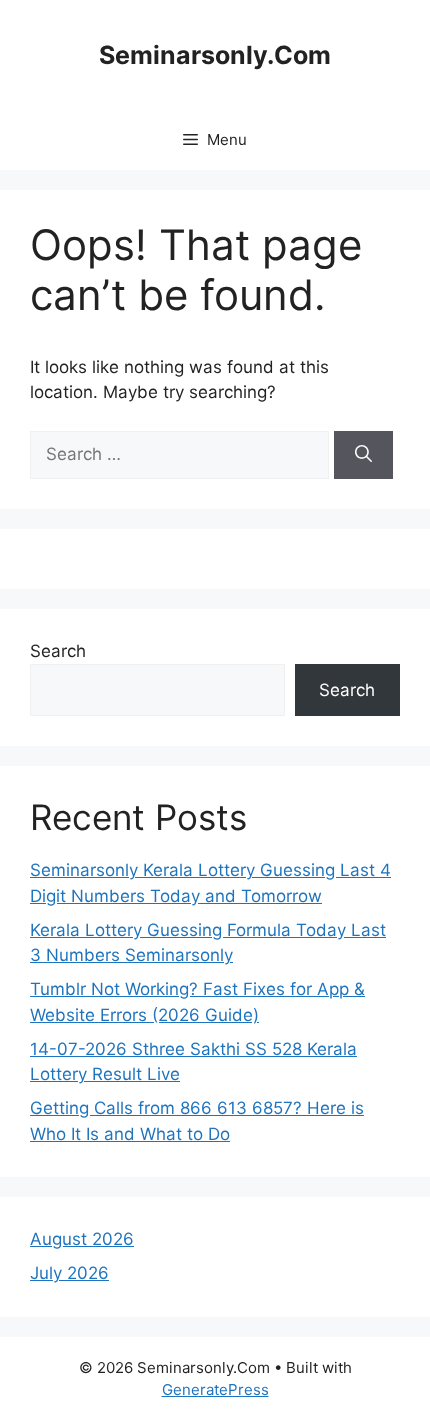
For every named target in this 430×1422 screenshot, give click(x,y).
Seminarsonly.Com (215, 55)
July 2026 (69, 1273)
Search (58, 651)
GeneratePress (215, 1389)
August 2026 (82, 1239)
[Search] (363, 455)
